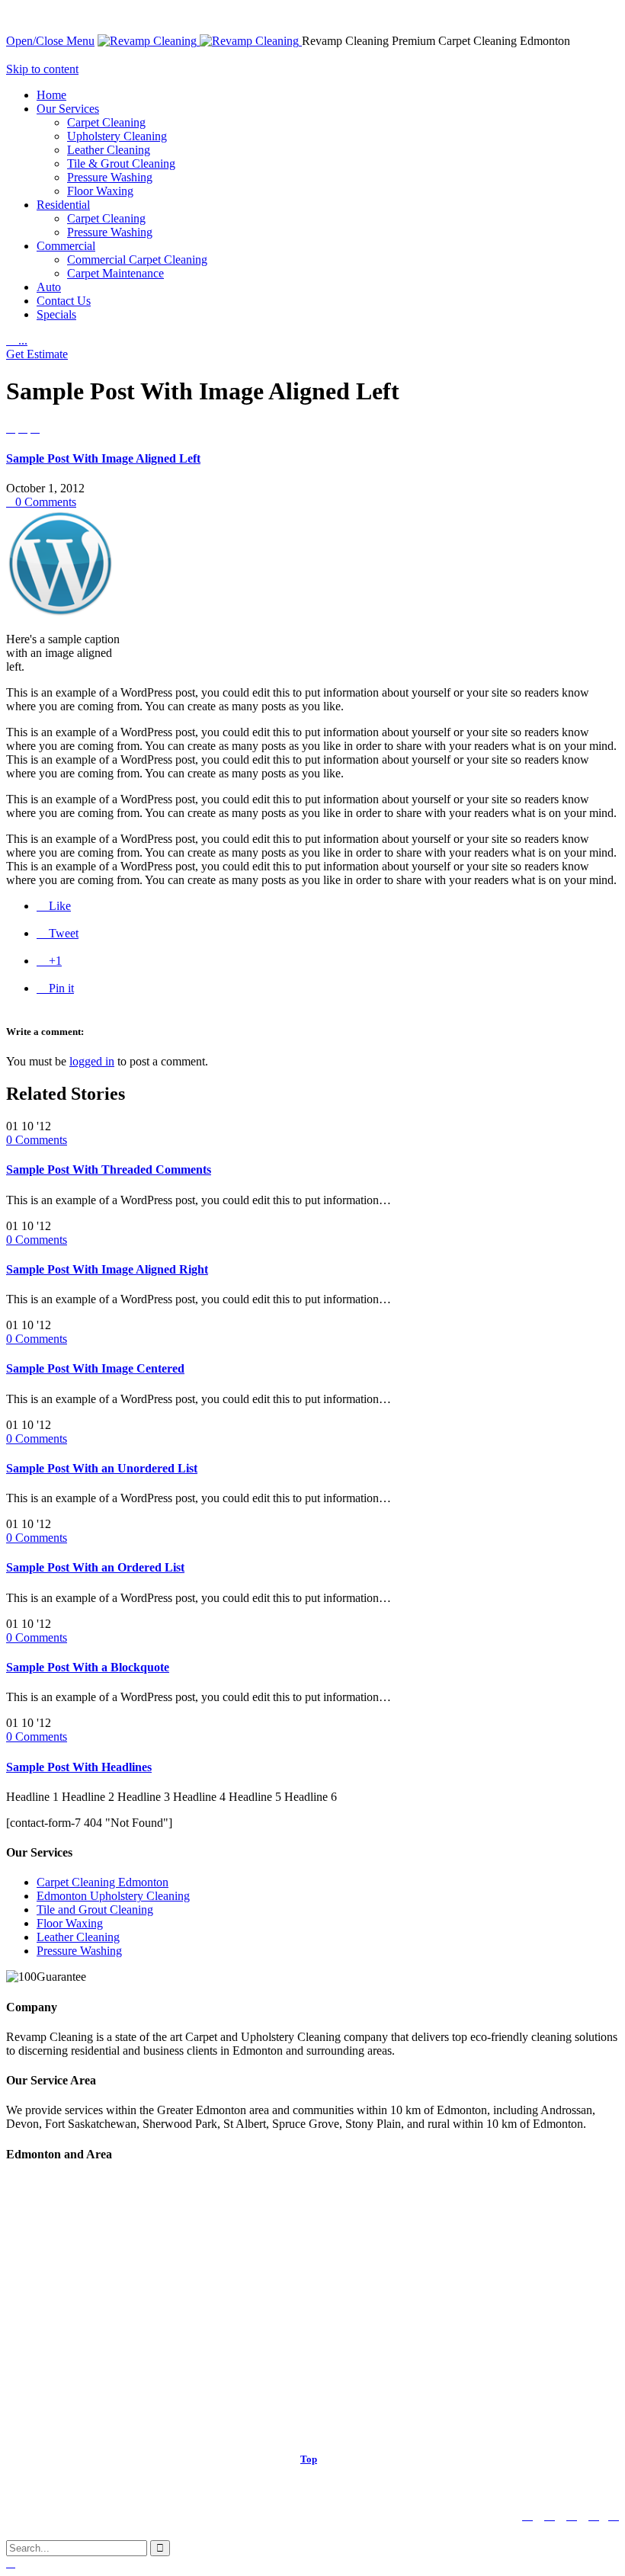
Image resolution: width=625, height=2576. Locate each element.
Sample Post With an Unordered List (102, 1468)
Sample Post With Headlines (79, 1767)
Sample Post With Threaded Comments (109, 1169)
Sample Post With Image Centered (95, 1368)
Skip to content (42, 69)
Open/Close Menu (50, 41)
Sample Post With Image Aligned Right (107, 1269)
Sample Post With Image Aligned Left (103, 458)
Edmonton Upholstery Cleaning (113, 1896)
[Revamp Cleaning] (200, 41)
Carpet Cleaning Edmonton (103, 1882)
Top (309, 2459)
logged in (92, 1061)
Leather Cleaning (78, 1937)
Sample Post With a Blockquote (88, 1667)
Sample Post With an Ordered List (95, 1567)
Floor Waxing (70, 1923)
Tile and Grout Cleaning (95, 1910)
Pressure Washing (79, 1951)
